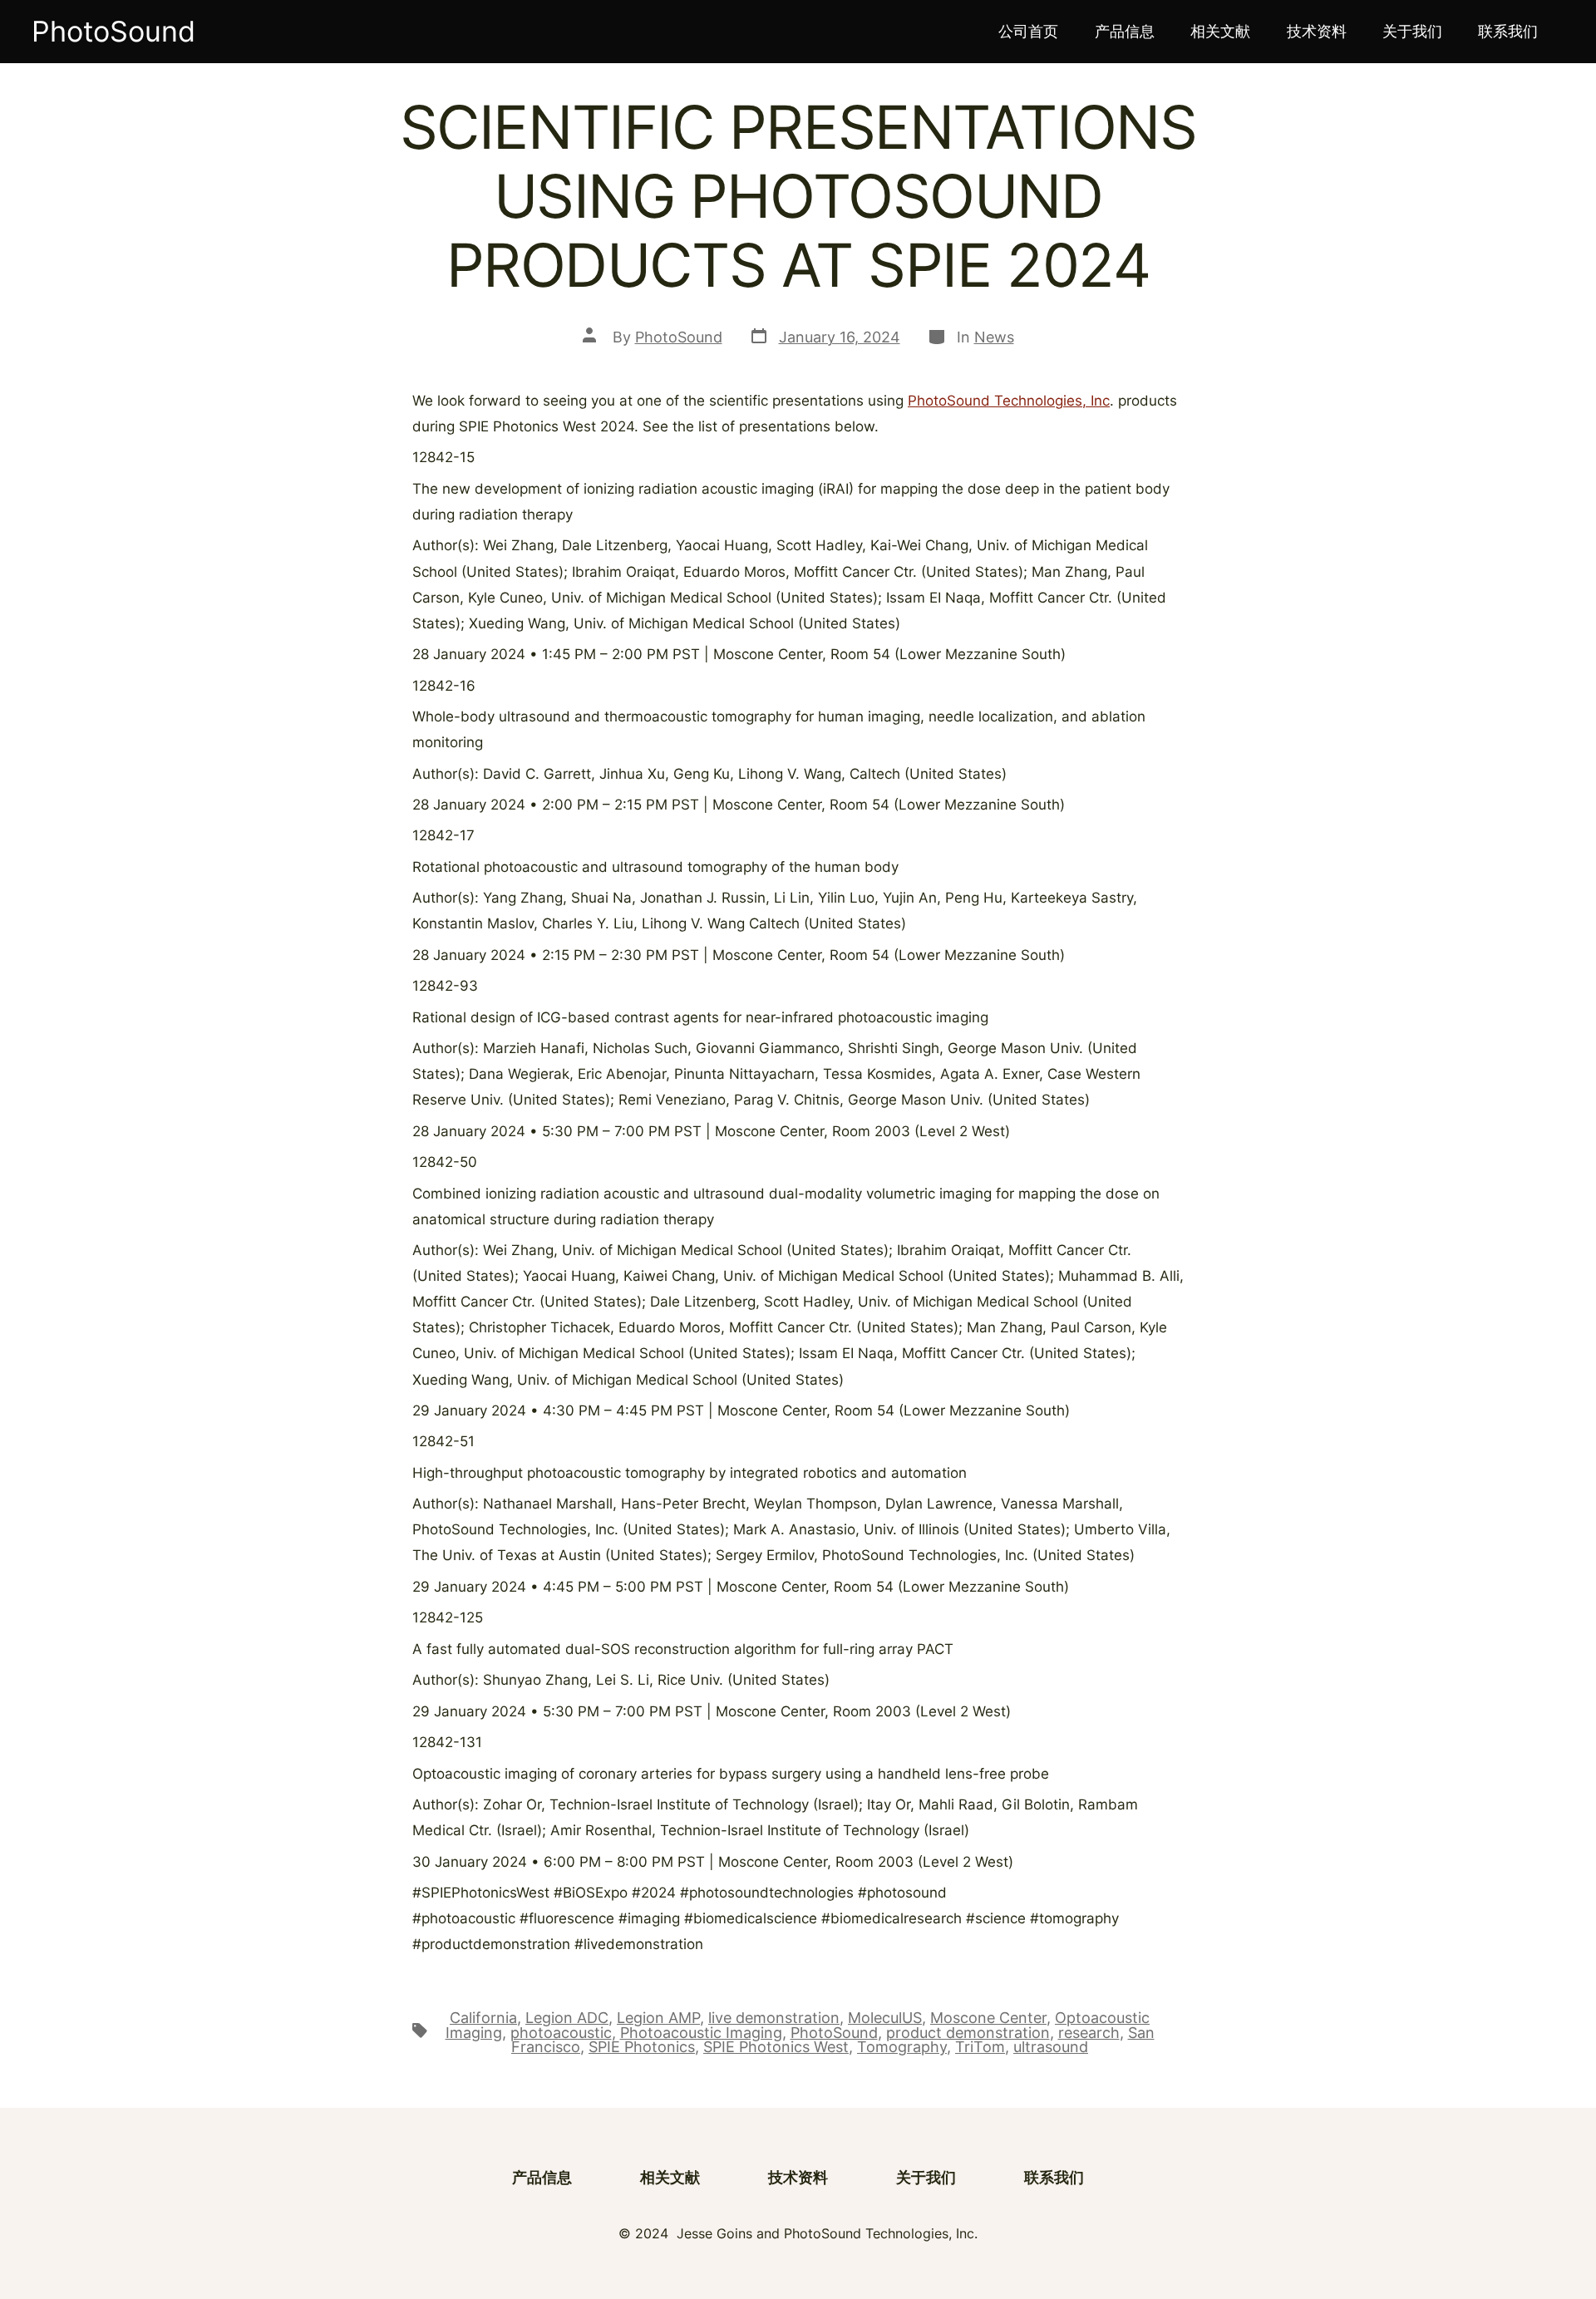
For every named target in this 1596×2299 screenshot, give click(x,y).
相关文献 (1220, 31)
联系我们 (1508, 31)
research (1089, 2033)
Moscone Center (988, 2018)
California (483, 2018)
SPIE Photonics (642, 2047)
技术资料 (1317, 31)
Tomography (902, 2047)
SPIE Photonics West (776, 2047)
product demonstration (968, 2033)
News (994, 337)
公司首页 (1028, 31)
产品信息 (1125, 31)
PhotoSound (679, 337)
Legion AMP (658, 2018)
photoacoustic (561, 2033)
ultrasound (1051, 2047)
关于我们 (1412, 31)
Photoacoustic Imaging (701, 2033)
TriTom (980, 2047)
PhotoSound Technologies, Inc (1009, 401)
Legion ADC (567, 2018)
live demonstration (774, 2018)
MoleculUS (885, 2018)
